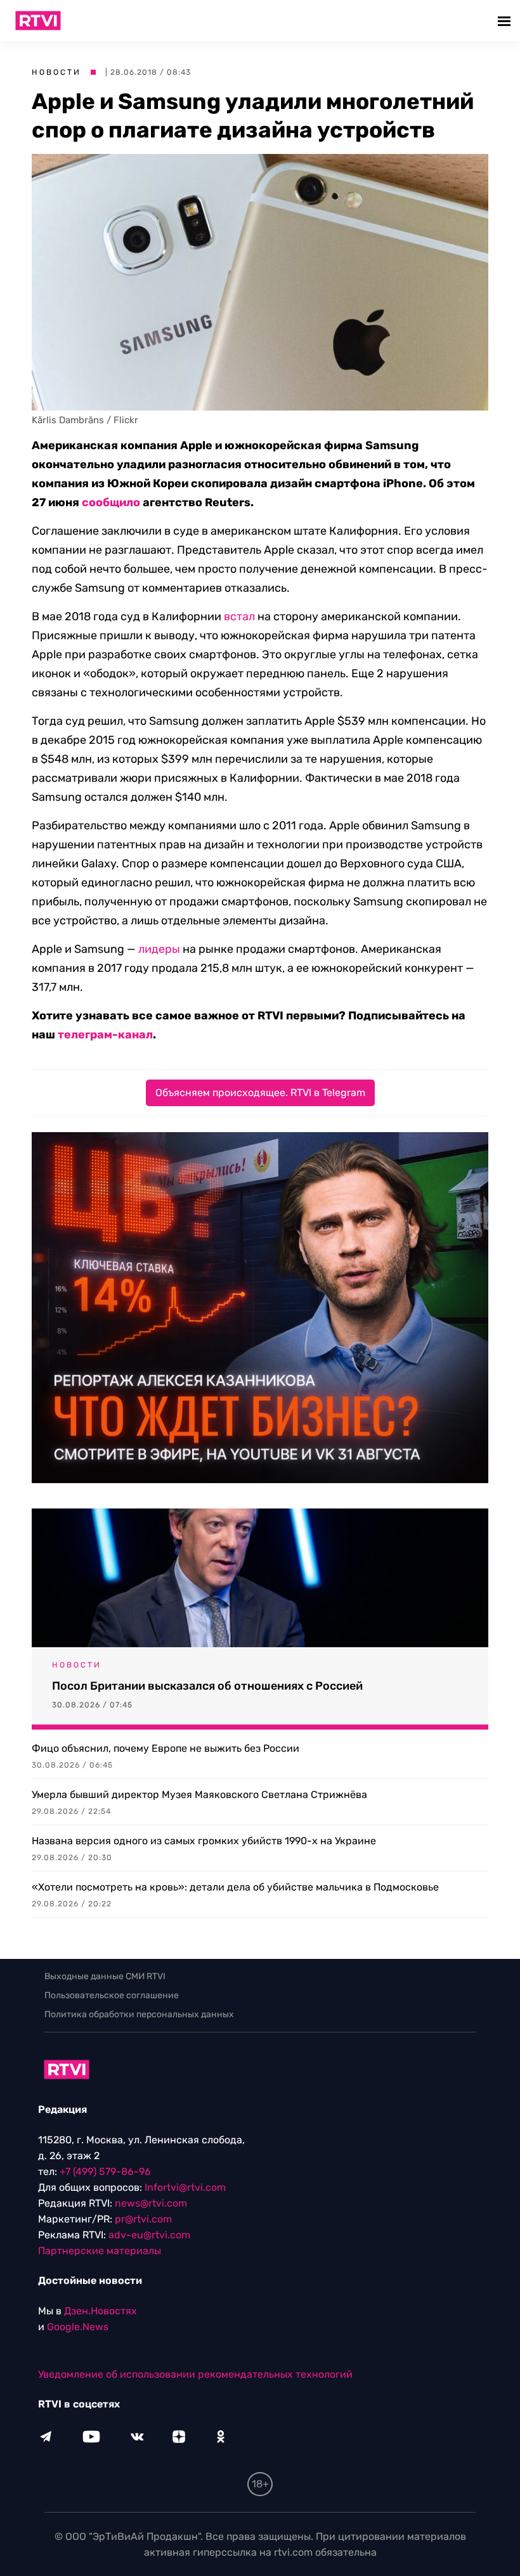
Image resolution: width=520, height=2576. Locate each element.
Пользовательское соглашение (112, 1995)
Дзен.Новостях (101, 2311)
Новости (56, 72)
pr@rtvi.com (143, 2219)
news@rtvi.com (151, 2203)
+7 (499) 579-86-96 (105, 2171)
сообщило (111, 502)
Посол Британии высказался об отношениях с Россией (207, 1686)
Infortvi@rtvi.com (185, 2187)
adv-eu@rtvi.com (149, 2235)
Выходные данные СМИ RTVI (105, 1976)
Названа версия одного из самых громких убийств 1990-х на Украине (204, 1841)
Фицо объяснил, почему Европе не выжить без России (166, 1748)
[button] (506, 21)
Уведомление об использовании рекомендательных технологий (195, 2374)
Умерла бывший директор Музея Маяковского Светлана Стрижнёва (199, 1795)
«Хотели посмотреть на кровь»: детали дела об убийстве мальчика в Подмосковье (235, 1887)
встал (239, 616)
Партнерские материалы (100, 2251)
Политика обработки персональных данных (139, 2014)
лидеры (159, 949)
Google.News (78, 2327)
